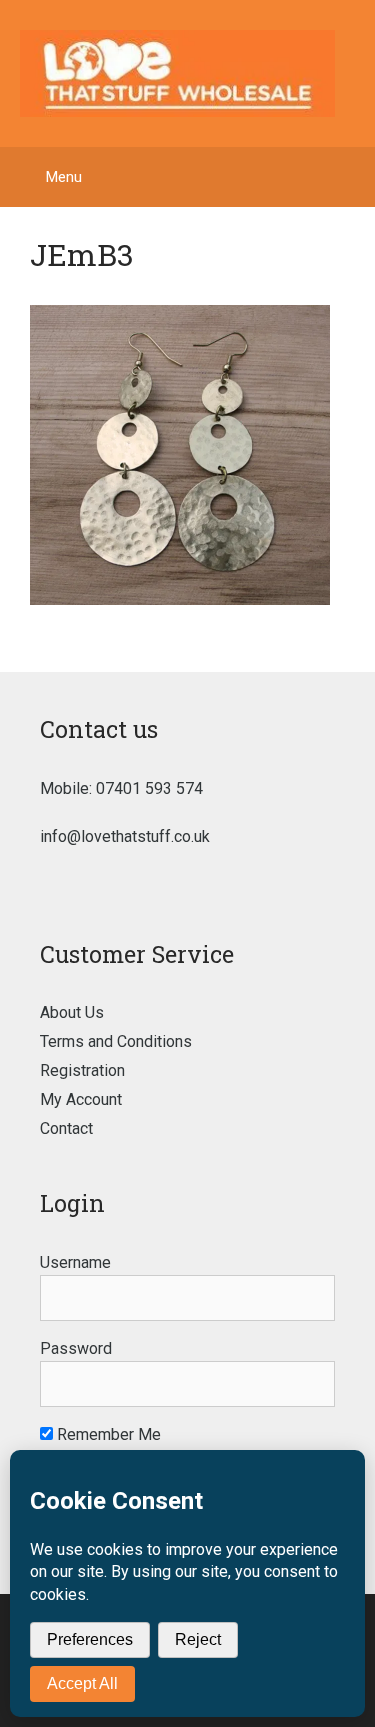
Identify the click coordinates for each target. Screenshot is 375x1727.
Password (76, 1348)
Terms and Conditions (116, 1041)
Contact (66, 1128)
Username (75, 1262)
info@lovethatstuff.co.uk (125, 836)
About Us (72, 1012)
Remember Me (107, 1434)
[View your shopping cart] (349, 177)
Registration (82, 1070)
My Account (81, 1099)
